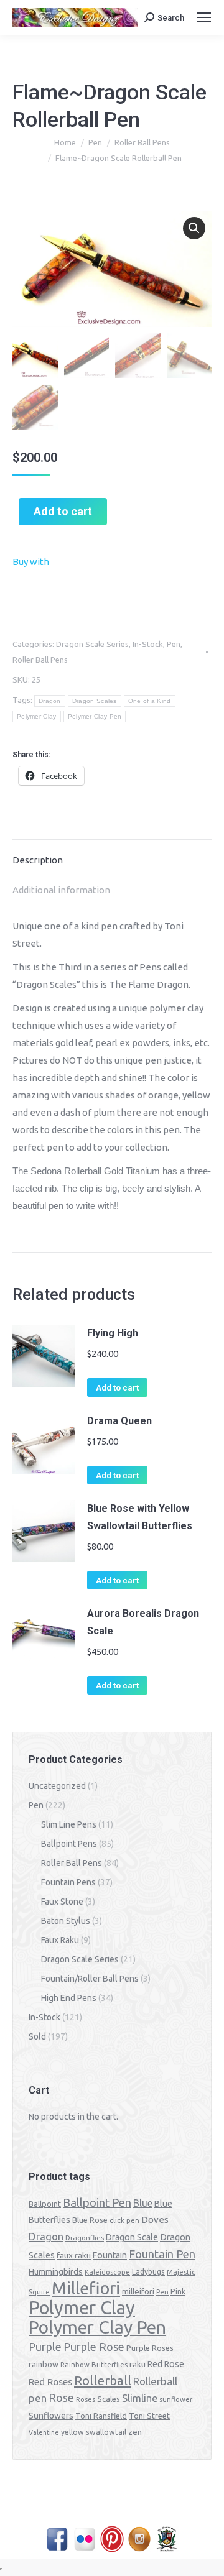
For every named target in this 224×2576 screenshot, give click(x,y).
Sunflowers (51, 2416)
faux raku (74, 2255)
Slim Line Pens (69, 1824)
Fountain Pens (68, 1882)
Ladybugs (148, 2272)
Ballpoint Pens (69, 1844)
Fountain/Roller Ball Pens (90, 1979)
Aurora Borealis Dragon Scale (143, 1622)
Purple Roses (150, 2348)
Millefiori (86, 2288)
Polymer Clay (37, 716)
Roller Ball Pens (40, 660)
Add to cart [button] (117, 1388)
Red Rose (166, 2364)
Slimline (140, 2398)
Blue (143, 2203)
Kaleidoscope (107, 2272)
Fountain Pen (162, 2254)
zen (135, 2432)
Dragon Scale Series (92, 644)
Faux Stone (62, 1902)
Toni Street (149, 2416)
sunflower (176, 2399)
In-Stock (148, 644)
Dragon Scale (132, 2237)
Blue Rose (90, 2220)
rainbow (44, 2364)
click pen (124, 2220)
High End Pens (69, 1998)
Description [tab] (38, 860)
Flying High (113, 1333)
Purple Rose (94, 2347)
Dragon (50, 701)
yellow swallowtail (94, 2432)
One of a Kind (150, 701)
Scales (109, 2399)
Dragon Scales (95, 701)
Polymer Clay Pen (95, 716)
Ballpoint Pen (97, 2203)
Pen (174, 644)
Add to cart (63, 511)
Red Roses (50, 2381)
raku (138, 2364)
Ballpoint (45, 2204)
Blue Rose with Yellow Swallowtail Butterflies (140, 1517)
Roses (86, 2399)
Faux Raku (60, 1940)
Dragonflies (85, 2238)
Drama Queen (119, 1421)
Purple (45, 2347)
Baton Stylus (66, 1921)
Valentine (44, 2432)
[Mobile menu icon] (204, 17)
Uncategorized (57, 1786)
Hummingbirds (56, 2271)
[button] (194, 228)
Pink (178, 2291)
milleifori (138, 2291)
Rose (61, 2398)
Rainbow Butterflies (94, 2365)
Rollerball (103, 2380)
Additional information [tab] (61, 890)
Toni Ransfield (101, 2416)
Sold (37, 2036)
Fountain (110, 2255)
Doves (155, 2219)
